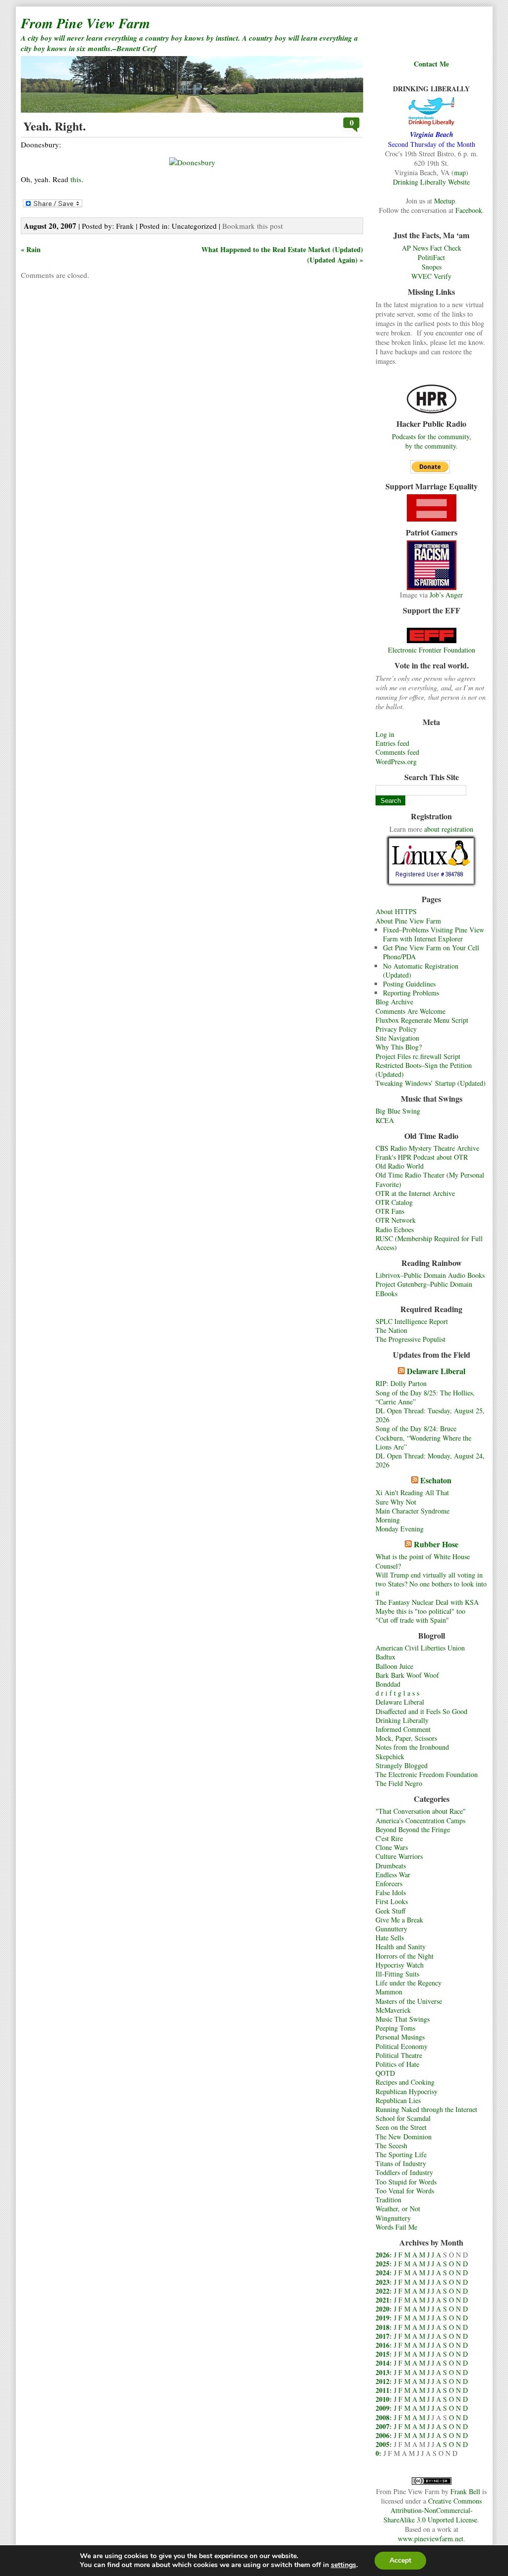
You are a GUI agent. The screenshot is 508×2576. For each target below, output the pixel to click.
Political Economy (402, 2046)
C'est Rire (389, 1838)
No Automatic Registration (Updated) (421, 970)
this (76, 179)
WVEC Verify (431, 276)
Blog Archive (394, 1002)
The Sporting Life (401, 2154)
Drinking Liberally (402, 1720)
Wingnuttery (393, 2218)
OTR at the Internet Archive (415, 1193)
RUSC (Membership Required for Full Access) (429, 1243)
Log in (385, 734)
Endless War (393, 1875)
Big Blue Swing (398, 1111)
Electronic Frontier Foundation (432, 650)
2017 (382, 2336)
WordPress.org (396, 761)
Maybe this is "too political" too (420, 1611)
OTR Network (396, 1220)
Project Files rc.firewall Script (418, 1056)
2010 (382, 2399)
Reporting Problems (411, 993)
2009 (382, 2408)
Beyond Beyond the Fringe (413, 1829)
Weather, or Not (398, 2209)
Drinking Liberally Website (431, 182)
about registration (449, 829)
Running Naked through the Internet (426, 2109)
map (460, 172)
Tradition (388, 2200)
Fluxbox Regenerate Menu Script (422, 1020)
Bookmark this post (253, 226)
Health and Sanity (401, 1947)
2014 (382, 2363)
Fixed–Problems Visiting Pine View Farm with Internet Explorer (434, 934)
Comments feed (397, 752)
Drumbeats (391, 1866)
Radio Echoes (395, 1229)
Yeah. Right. (55, 126)
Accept (400, 2560)
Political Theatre (399, 2055)
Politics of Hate (397, 2064)
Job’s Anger (446, 595)
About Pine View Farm (408, 921)
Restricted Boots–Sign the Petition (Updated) (424, 1070)
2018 (382, 2327)
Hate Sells (390, 1938)
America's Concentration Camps (420, 1820)
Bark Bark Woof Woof (407, 1675)
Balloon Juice (394, 1666)
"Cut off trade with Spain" (412, 1620)
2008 (382, 2417)
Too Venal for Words (405, 2191)
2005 (382, 2444)
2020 (382, 2309)
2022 (382, 2291)
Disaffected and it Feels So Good (421, 1711)
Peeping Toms (395, 2028)
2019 (382, 2318)
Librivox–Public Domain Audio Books (430, 1275)
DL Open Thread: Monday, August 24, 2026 (430, 1460)
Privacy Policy (396, 1029)
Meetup (444, 201)
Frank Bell (465, 2491)
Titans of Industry (401, 2163)
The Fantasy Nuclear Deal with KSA (427, 1602)
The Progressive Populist (411, 1339)
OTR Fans (390, 1211)
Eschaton (436, 1480)
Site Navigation (397, 1038)
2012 (382, 2381)
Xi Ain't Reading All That (412, 1492)
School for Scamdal (403, 2118)
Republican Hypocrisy (407, 2091)
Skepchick (390, 1756)
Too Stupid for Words (406, 2182)
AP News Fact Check (432, 248)
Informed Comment (403, 1729)
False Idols (391, 1892)
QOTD (385, 2073)
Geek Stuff (390, 1911)
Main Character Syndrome (413, 1511)
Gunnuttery (391, 1929)
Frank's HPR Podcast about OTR (422, 1157)
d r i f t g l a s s (397, 1693)
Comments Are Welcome (411, 1011)
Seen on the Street (401, 2127)
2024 (382, 2273)
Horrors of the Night (405, 1956)
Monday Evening (400, 1529)
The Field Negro (399, 1783)
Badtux (385, 1657)
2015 (382, 2354)
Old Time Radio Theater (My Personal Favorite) (430, 1179)
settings (344, 2565)
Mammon (389, 1992)
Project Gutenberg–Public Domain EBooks (424, 1288)
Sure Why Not (396, 1502)
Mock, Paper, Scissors (406, 1738)
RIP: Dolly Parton (401, 1383)
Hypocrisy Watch (400, 1965)
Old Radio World (400, 1166)
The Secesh (391, 2146)
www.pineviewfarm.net (431, 2539)
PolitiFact (431, 257)
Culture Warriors (399, 1856)
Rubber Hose (436, 1544)
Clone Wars (392, 1847)
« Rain (31, 249)
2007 (382, 2426)
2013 (382, 2372)
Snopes (432, 267)
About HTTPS (396, 911)
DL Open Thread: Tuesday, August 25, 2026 (430, 1415)
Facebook (469, 210)
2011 (382, 2390)
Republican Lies (398, 2100)
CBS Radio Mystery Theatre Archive (427, 1148)
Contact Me (431, 64)
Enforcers (389, 1883)
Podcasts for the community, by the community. (432, 441)
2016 (382, 2345)
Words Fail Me (396, 2227)
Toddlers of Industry (404, 2172)
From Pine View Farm (86, 23)
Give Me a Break (399, 1920)
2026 (382, 2255)
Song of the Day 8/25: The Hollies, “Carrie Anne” (425, 1397)
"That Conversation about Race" (421, 1811)
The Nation (391, 1330)
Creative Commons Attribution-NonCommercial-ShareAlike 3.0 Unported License (433, 2510)
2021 (382, 2300)
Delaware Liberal (436, 1371)
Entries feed (392, 743)
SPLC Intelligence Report (412, 1321)
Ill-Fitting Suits (397, 1974)
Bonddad (388, 1684)
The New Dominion (404, 2137)
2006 (382, 2435)
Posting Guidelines (409, 984)
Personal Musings (400, 2037)
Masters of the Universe (409, 2001)
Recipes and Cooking (405, 2082)
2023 (382, 2282)
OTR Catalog (394, 1202)
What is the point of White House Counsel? (423, 1561)
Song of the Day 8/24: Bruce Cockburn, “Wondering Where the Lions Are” (423, 1437)
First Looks (392, 1901)
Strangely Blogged (402, 1765)
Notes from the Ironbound (412, 1747)
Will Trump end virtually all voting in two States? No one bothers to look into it (431, 1584)
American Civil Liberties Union (420, 1648)
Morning (388, 1520)
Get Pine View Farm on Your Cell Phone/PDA (431, 952)
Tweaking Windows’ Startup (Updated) (431, 1083)
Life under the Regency (409, 1983)
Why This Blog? (399, 1047)
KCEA (385, 1120)
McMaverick (393, 2010)
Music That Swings (403, 2019)
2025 (382, 2264)
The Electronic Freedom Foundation (427, 1774)
